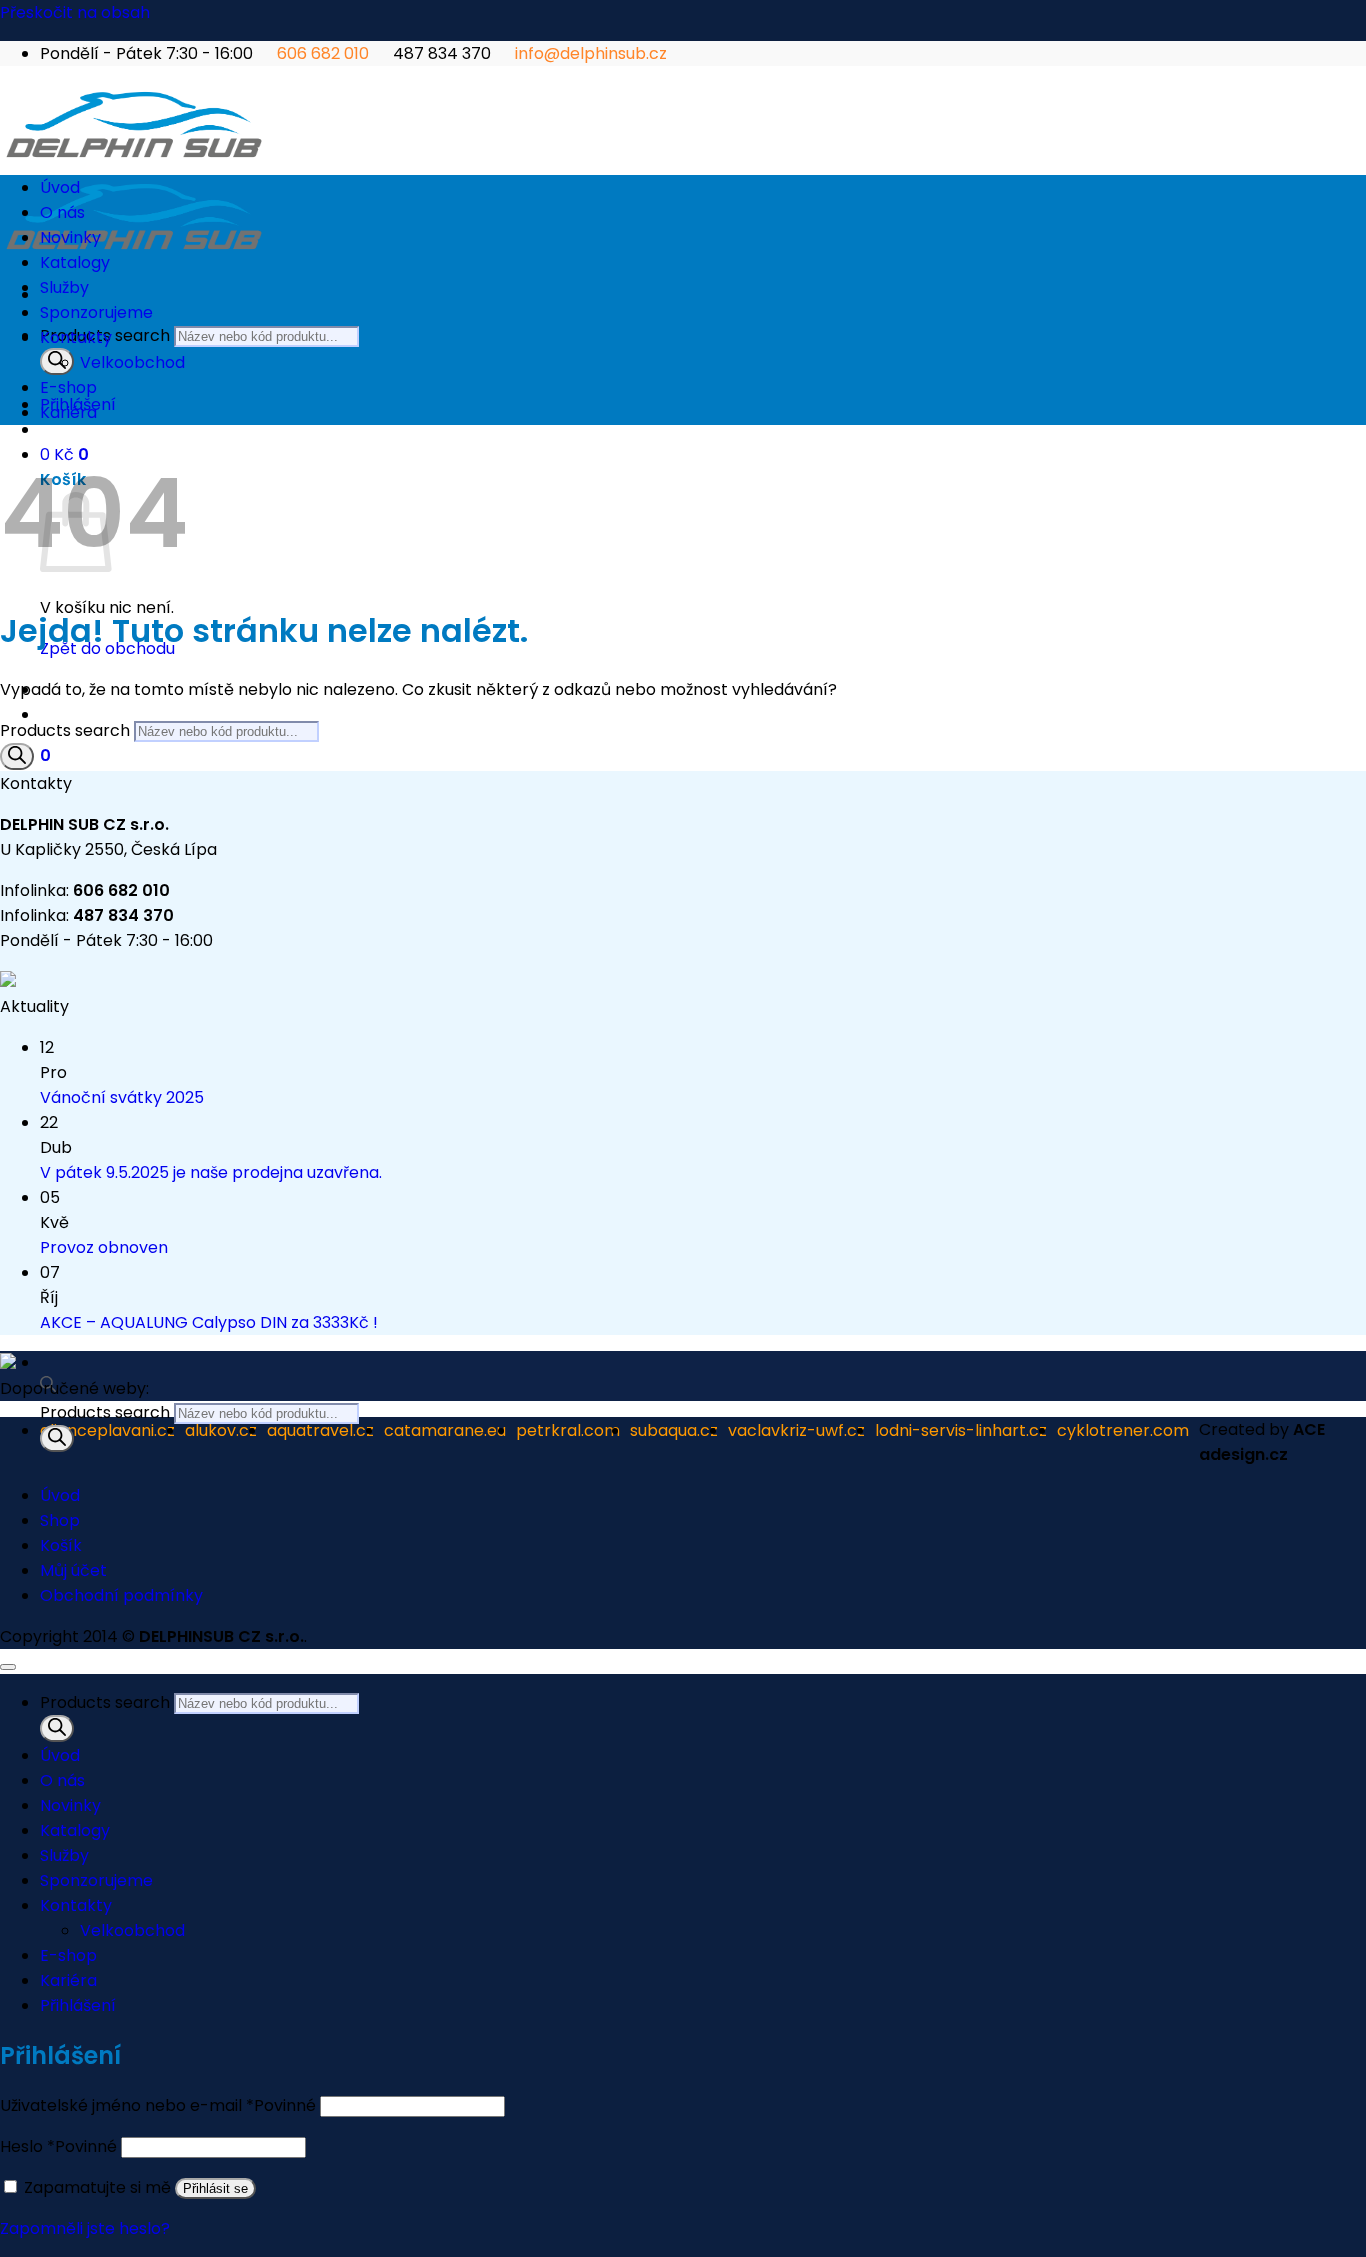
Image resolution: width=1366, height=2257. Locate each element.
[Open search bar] (48, 1387)
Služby (64, 287)
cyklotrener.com (1123, 1430)
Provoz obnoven (104, 1247)
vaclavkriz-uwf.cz (796, 1430)
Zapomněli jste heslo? (85, 2228)
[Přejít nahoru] (8, 1667)
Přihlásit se (215, 2188)
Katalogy (75, 262)
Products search (107, 1412)
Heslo (58, 2146)
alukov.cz (221, 1430)
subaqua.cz (674, 1430)
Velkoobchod (132, 362)
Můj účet (73, 1570)
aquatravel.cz (320, 1430)
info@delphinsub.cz (591, 53)
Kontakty (76, 337)
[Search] (57, 361)
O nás (62, 212)
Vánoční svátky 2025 (122, 1097)
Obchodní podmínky (121, 1595)
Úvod (60, 187)
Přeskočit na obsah (75, 12)
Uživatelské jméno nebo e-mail (158, 2105)
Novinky (70, 237)
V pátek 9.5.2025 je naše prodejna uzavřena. (211, 1172)
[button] (45, 755)
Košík (61, 1545)
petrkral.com (568, 1430)
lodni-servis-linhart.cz (961, 1430)
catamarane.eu (445, 1430)
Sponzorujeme (96, 312)
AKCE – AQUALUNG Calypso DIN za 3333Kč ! (209, 1322)
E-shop (68, 387)
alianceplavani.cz (107, 1430)
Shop (60, 1520)
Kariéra (68, 412)
